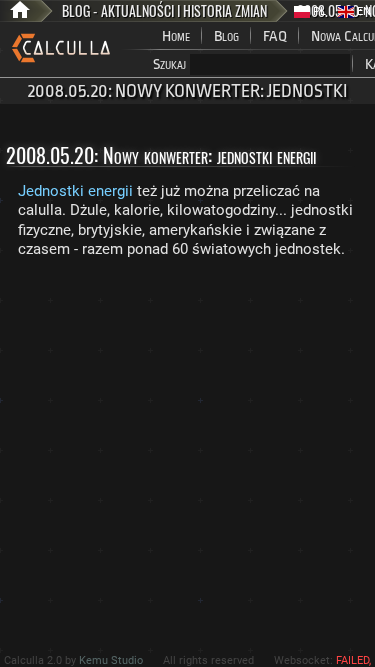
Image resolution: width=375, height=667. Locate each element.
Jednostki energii (75, 191)
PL (318, 11)
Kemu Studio (111, 660)
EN (362, 11)
